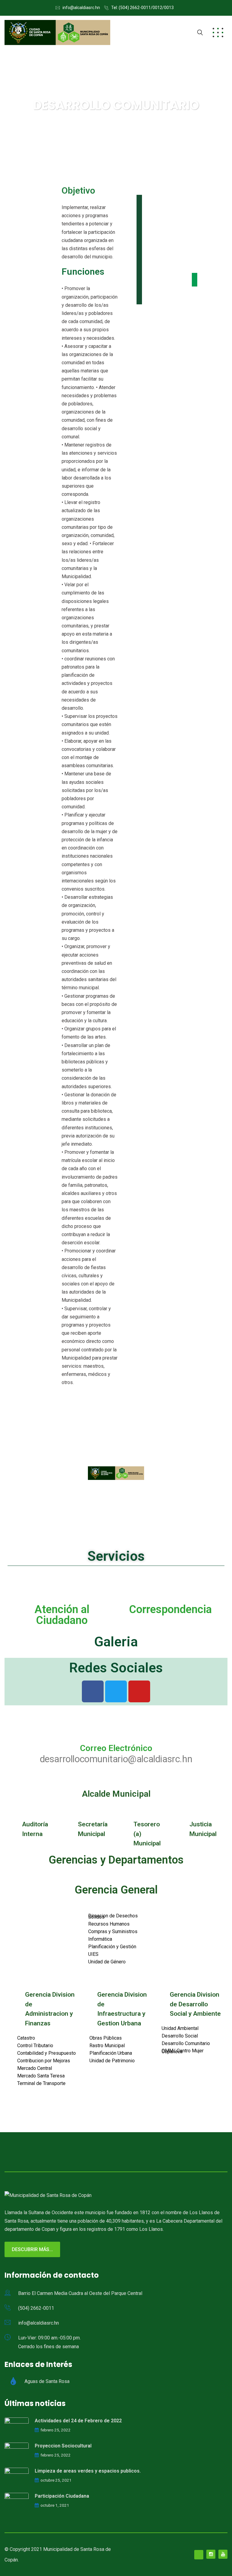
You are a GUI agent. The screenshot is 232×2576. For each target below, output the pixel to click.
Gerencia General (116, 1890)
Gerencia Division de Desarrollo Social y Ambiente (195, 2004)
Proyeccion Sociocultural (63, 2446)
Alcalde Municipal (116, 1794)
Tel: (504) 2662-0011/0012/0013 (142, 8)
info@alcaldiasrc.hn (81, 8)
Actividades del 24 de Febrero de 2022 (78, 2421)
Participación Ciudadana (62, 2496)
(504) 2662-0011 (36, 2308)
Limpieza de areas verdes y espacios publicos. (88, 2471)
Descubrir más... (32, 2249)
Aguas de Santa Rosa (47, 2382)
